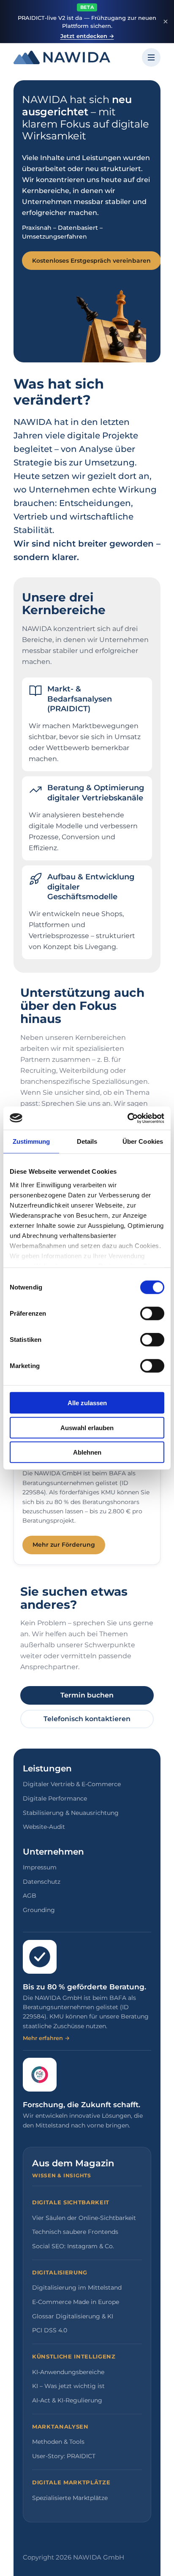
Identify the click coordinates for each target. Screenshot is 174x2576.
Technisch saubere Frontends (75, 2232)
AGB (30, 1896)
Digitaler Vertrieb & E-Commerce (72, 1784)
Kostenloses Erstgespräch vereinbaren (91, 261)
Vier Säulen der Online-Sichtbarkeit (84, 2218)
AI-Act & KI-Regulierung (67, 2400)
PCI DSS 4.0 (50, 2330)
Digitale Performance (55, 1798)
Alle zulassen (87, 1403)
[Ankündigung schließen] (166, 22)
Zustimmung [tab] (31, 1141)
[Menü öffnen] (151, 57)
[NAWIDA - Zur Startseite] (62, 57)
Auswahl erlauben (87, 1427)
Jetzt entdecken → (87, 36)
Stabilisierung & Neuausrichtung (71, 1813)
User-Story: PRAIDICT (64, 2456)
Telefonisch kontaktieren (87, 1719)
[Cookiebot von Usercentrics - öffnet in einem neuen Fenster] (127, 1118)
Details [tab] (87, 1141)
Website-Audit (44, 1827)
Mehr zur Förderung (64, 1545)
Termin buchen (87, 1695)
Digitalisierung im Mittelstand (77, 2288)
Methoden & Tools (58, 2442)
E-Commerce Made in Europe (76, 2302)
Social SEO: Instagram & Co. (73, 2246)
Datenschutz (42, 1882)
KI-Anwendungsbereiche (68, 2372)
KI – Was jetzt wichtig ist (68, 2386)
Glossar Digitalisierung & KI (73, 2316)
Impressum (40, 1867)
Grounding (39, 1910)
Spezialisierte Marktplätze (70, 2498)
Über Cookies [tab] (143, 1141)
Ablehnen (87, 1452)
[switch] (152, 1314)
